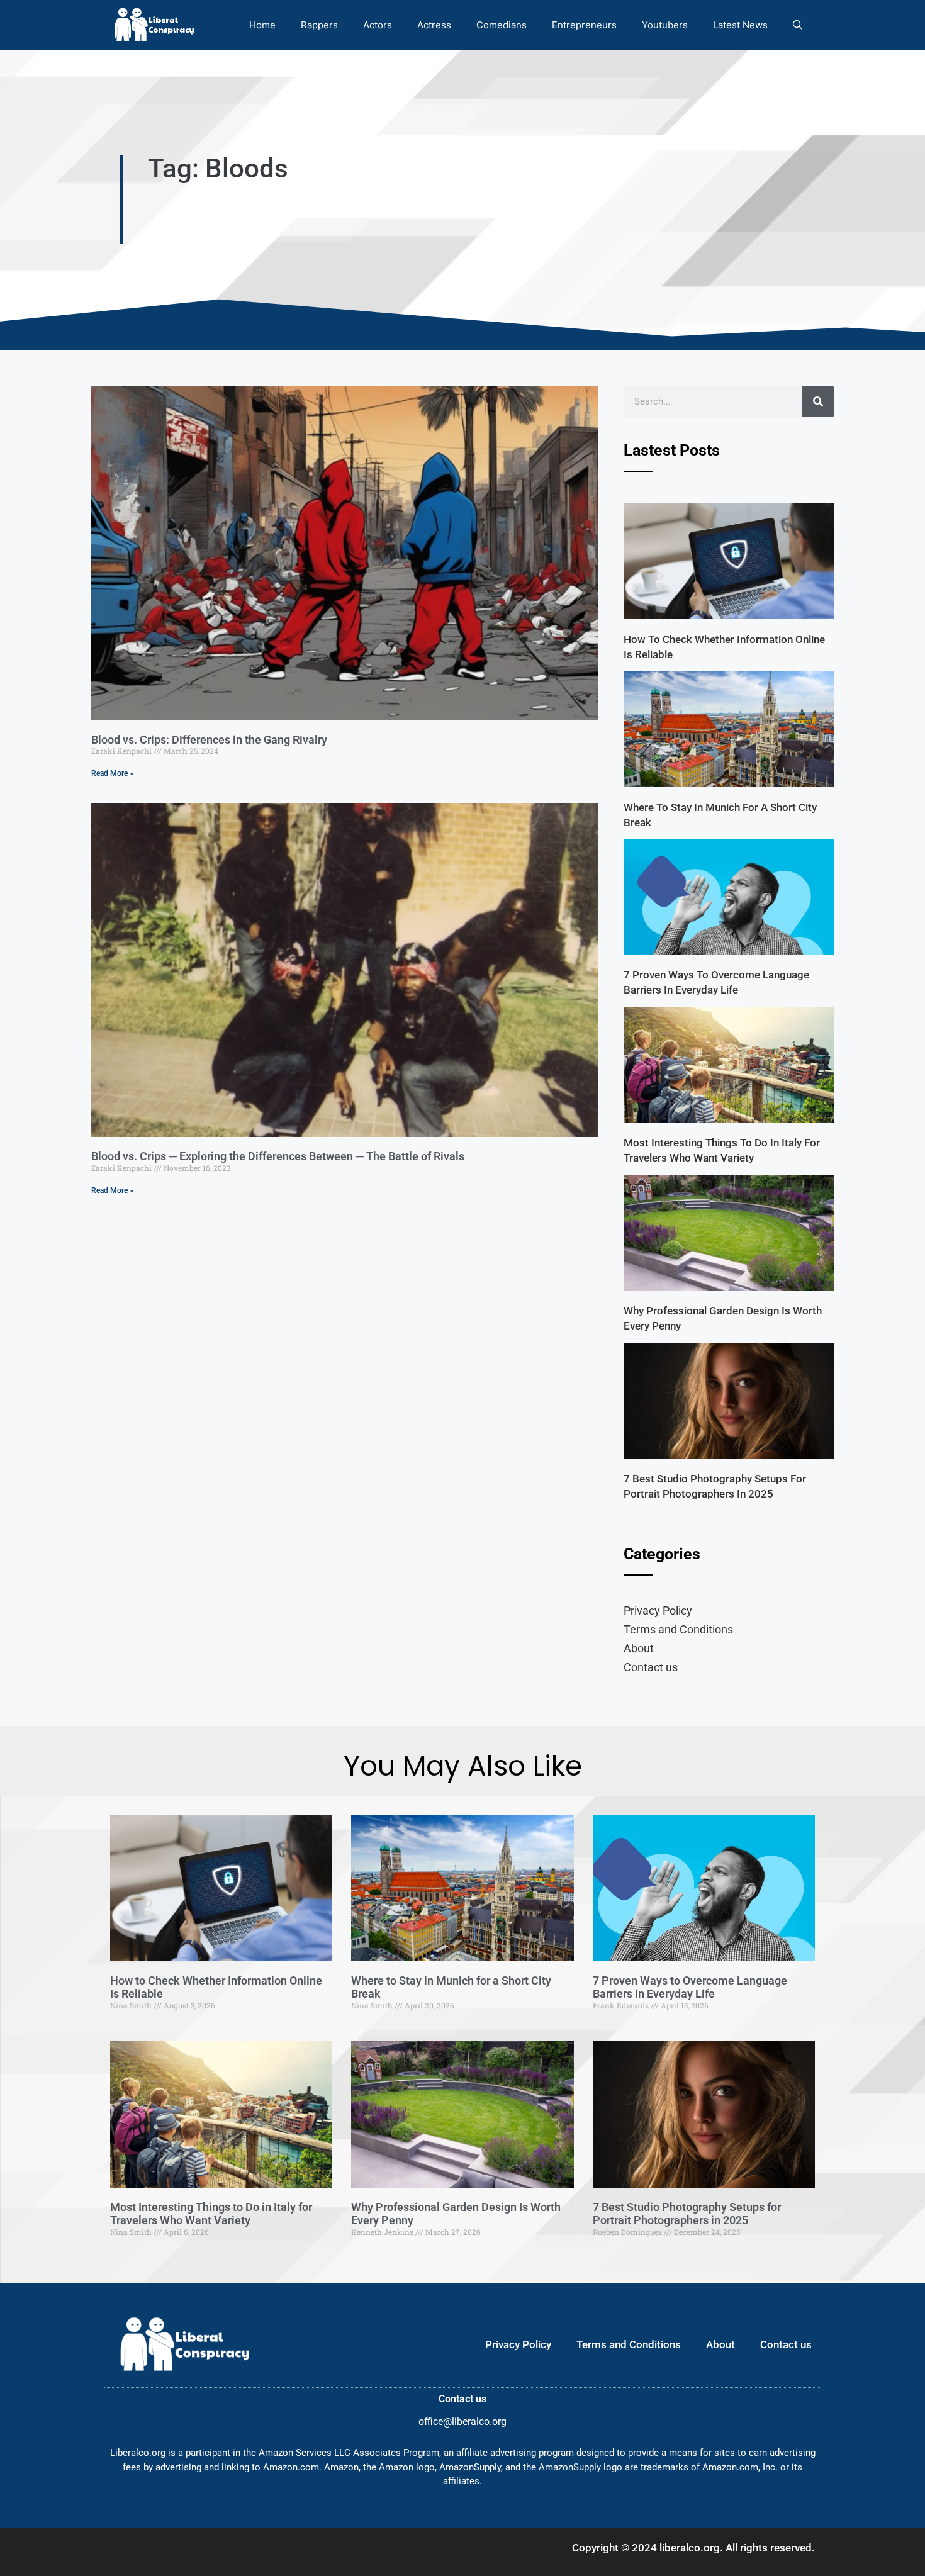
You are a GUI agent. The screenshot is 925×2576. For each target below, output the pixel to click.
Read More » (112, 773)
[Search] (818, 401)
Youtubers (665, 25)
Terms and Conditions (678, 1629)
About (639, 1648)
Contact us (651, 1667)
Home (262, 25)
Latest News (740, 25)
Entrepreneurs (584, 25)
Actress (434, 25)
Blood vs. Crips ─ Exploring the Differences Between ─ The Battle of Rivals (278, 1156)
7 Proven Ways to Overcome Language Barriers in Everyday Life (690, 1987)
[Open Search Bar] (798, 25)
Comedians (502, 25)
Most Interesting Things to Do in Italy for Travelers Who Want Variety (211, 2214)
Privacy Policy (658, 1610)
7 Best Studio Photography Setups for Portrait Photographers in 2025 (687, 2214)
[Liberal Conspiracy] (153, 25)
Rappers (319, 25)
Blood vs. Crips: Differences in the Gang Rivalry (209, 740)
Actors (378, 25)
